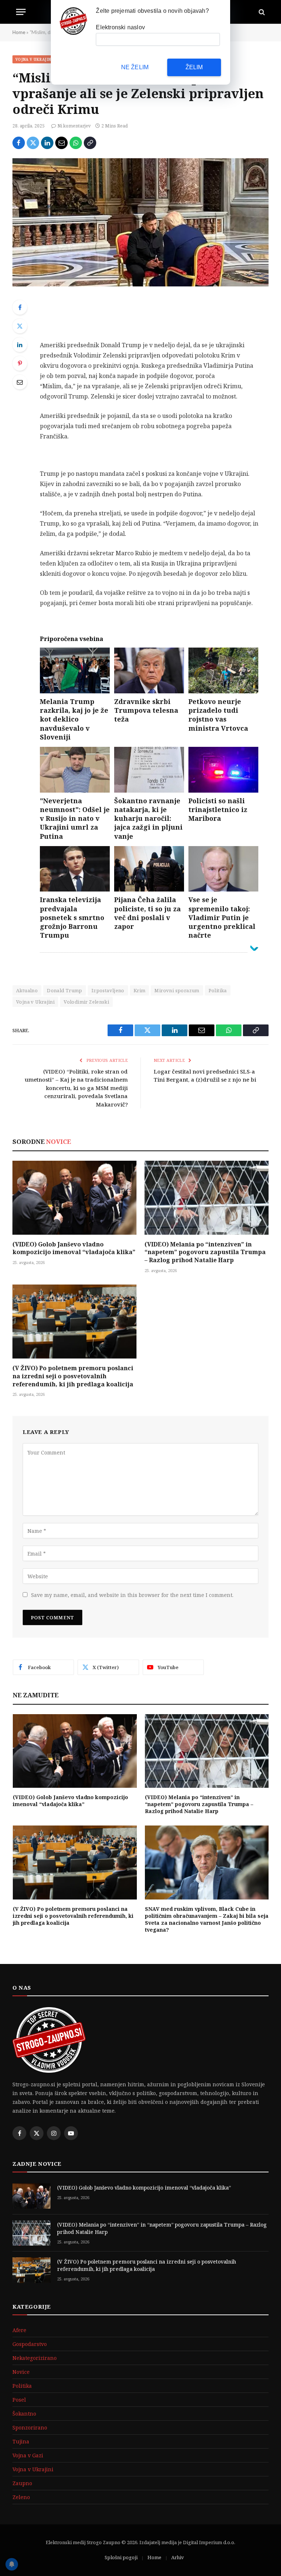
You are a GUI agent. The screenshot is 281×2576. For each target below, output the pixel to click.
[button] (252, 1213)
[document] (140, 1288)
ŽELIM (194, 67)
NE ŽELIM (135, 67)
